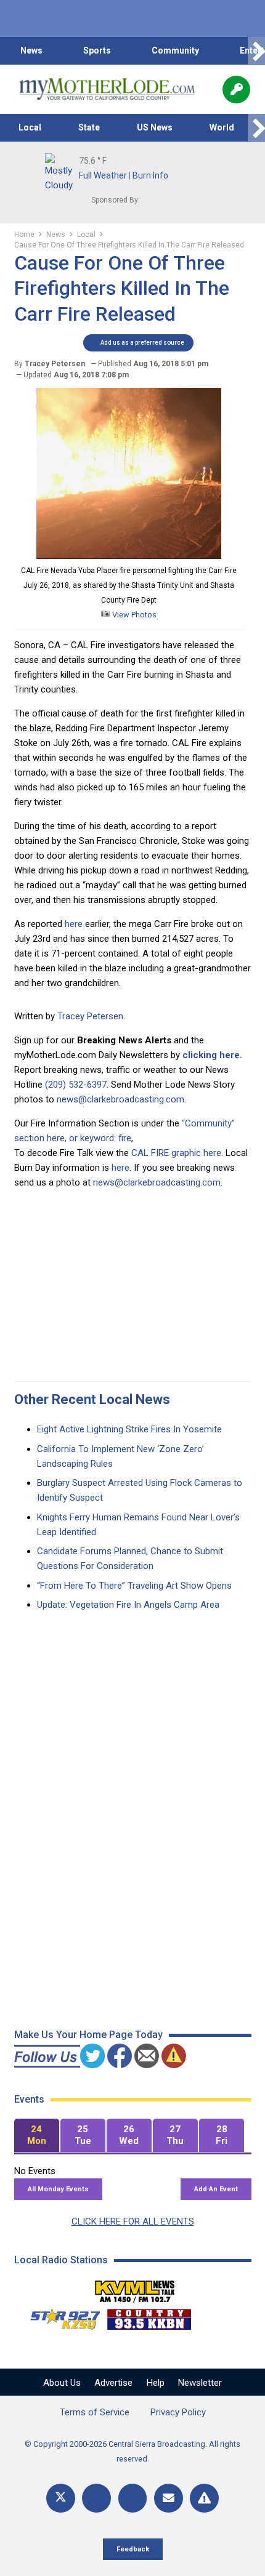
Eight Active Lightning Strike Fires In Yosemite (129, 1429)
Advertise (113, 2383)
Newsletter (200, 2383)
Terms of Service (95, 2412)
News (31, 50)
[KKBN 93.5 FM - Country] (149, 2316)
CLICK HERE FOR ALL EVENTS (133, 2221)
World (222, 127)
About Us (62, 2383)
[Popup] (236, 90)
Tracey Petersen (90, 1016)
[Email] (169, 2498)
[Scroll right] (256, 51)
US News (155, 127)
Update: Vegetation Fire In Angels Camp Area (128, 1605)
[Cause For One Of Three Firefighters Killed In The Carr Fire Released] (129, 556)
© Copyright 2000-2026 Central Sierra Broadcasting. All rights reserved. (132, 2451)
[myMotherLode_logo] (107, 89)
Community (175, 50)
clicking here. (212, 1055)
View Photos (133, 615)
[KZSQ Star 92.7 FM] (60, 2316)
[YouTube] (133, 2498)
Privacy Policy (178, 2412)
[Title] (204, 2498)
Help (156, 2383)
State (89, 127)
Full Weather (103, 175)
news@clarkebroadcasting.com (120, 1099)
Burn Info (150, 175)
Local (30, 127)
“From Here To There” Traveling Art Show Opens (134, 1586)
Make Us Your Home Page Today (88, 2035)
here (72, 924)
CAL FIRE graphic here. (177, 1153)
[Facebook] (96, 2498)
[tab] (37, 2136)
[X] (61, 2498)
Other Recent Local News (92, 1399)
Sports (97, 50)
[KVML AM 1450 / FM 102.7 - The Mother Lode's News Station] (135, 2288)
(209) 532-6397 (76, 1085)
